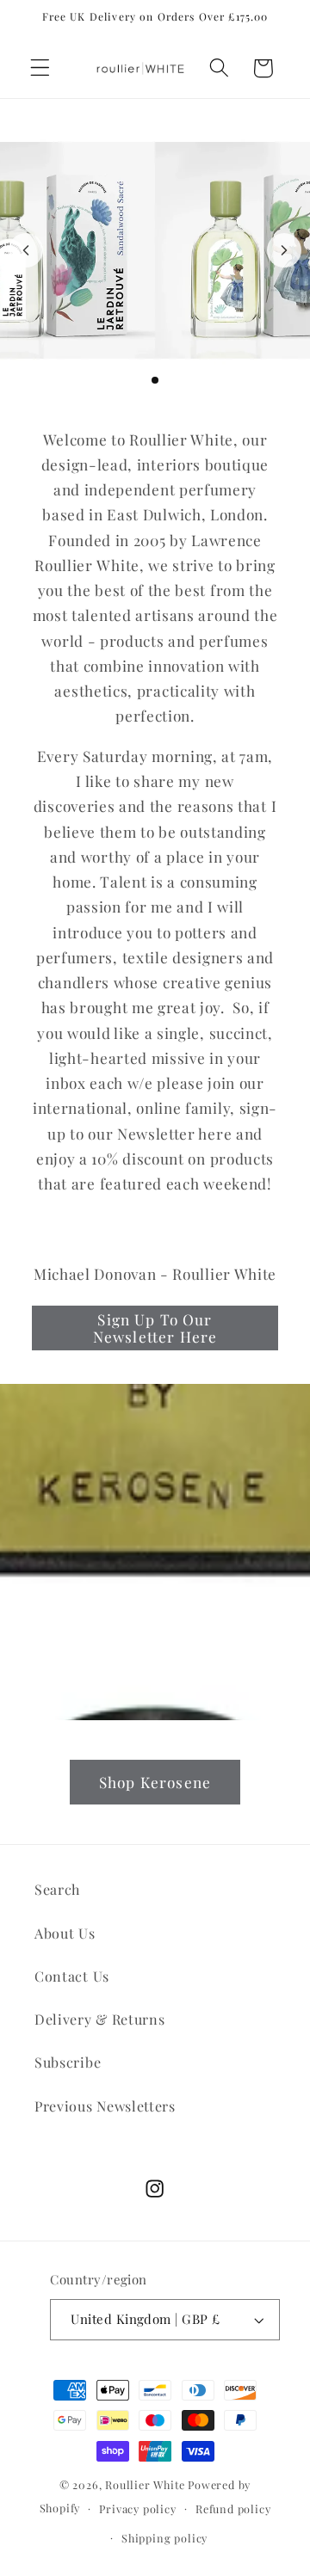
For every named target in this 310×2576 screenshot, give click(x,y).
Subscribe (68, 2062)
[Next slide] (284, 250)
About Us (65, 1933)
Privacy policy (137, 2508)
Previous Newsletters (105, 2106)
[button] (40, 68)
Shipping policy (164, 2538)
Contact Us (72, 1976)
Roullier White (145, 2484)
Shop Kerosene (155, 1782)
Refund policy (233, 2508)
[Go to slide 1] (127, 380)
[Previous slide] (26, 250)
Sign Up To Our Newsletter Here (155, 1328)
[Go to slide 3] (155, 380)
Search (57, 1889)
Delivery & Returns (99, 2019)
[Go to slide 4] (169, 380)
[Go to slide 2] (141, 380)
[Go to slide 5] (183, 380)
